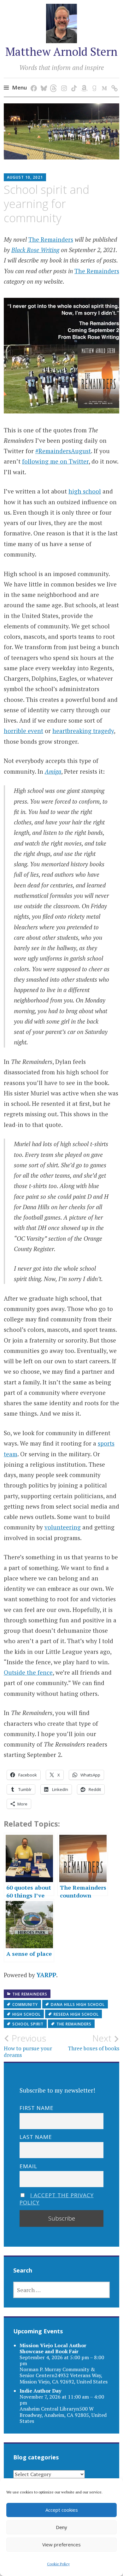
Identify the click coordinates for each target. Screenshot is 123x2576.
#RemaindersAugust (63, 451)
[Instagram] (63, 82)
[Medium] (103, 82)
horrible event (23, 731)
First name (37, 2108)
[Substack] (113, 82)
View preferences (61, 2544)
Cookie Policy (58, 2564)
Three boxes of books (94, 2042)
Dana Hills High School (78, 2004)
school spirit (28, 2024)
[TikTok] (73, 82)
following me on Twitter (55, 461)
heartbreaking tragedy (83, 731)
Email (28, 2166)
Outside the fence (28, 1672)
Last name (36, 2137)
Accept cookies (62, 2510)
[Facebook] (33, 82)
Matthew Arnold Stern (61, 52)
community (25, 2004)
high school (85, 491)
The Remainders (51, 239)
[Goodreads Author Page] (93, 82)
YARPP (46, 1975)
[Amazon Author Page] (83, 82)
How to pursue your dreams (28, 2046)
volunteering (63, 1527)
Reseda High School (76, 2014)
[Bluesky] (43, 82)
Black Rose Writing (35, 250)
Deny (61, 2527)
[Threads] (53, 82)
